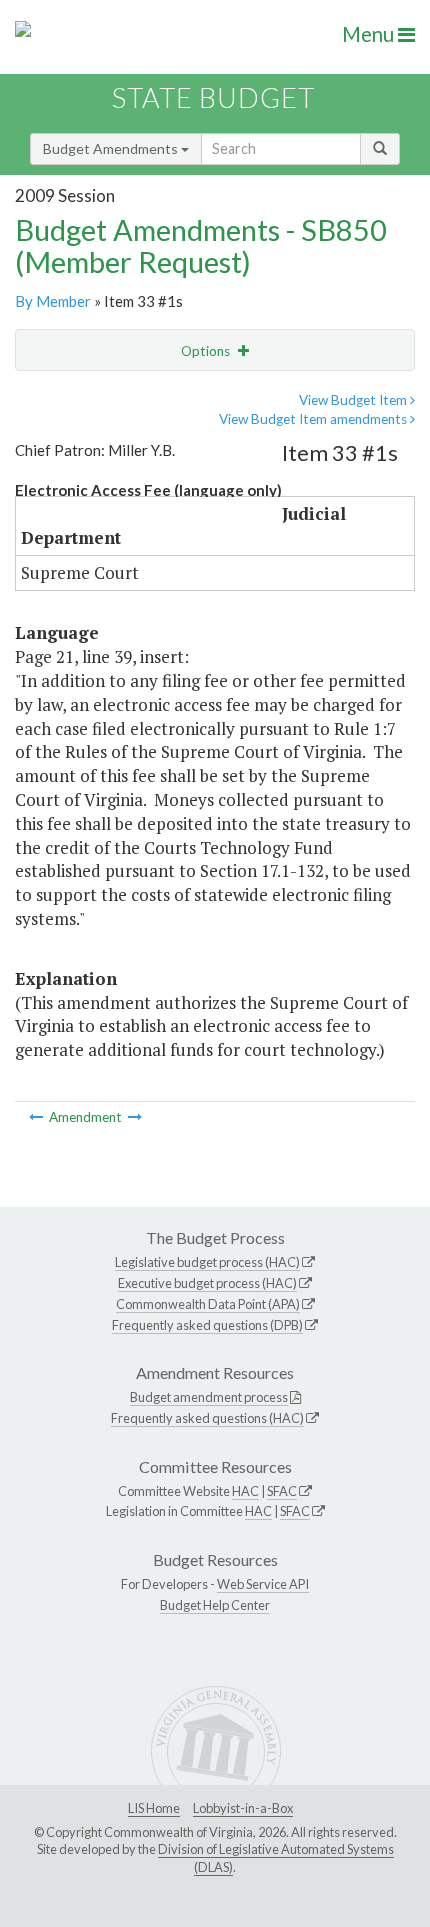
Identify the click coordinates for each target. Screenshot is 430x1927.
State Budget (213, 97)
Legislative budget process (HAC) (207, 1262)
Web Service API (263, 1584)
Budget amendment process (209, 1397)
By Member (53, 301)
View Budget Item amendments (314, 419)
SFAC (282, 1491)
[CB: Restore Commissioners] (135, 1117)
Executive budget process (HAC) (207, 1283)
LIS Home (154, 1808)
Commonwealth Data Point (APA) (208, 1304)
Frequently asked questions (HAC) (207, 1418)
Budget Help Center (215, 1605)
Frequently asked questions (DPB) (207, 1325)
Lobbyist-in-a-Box (243, 1808)
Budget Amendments (112, 148)
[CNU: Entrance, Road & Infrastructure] (37, 1117)
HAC (245, 1491)
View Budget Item (354, 400)
